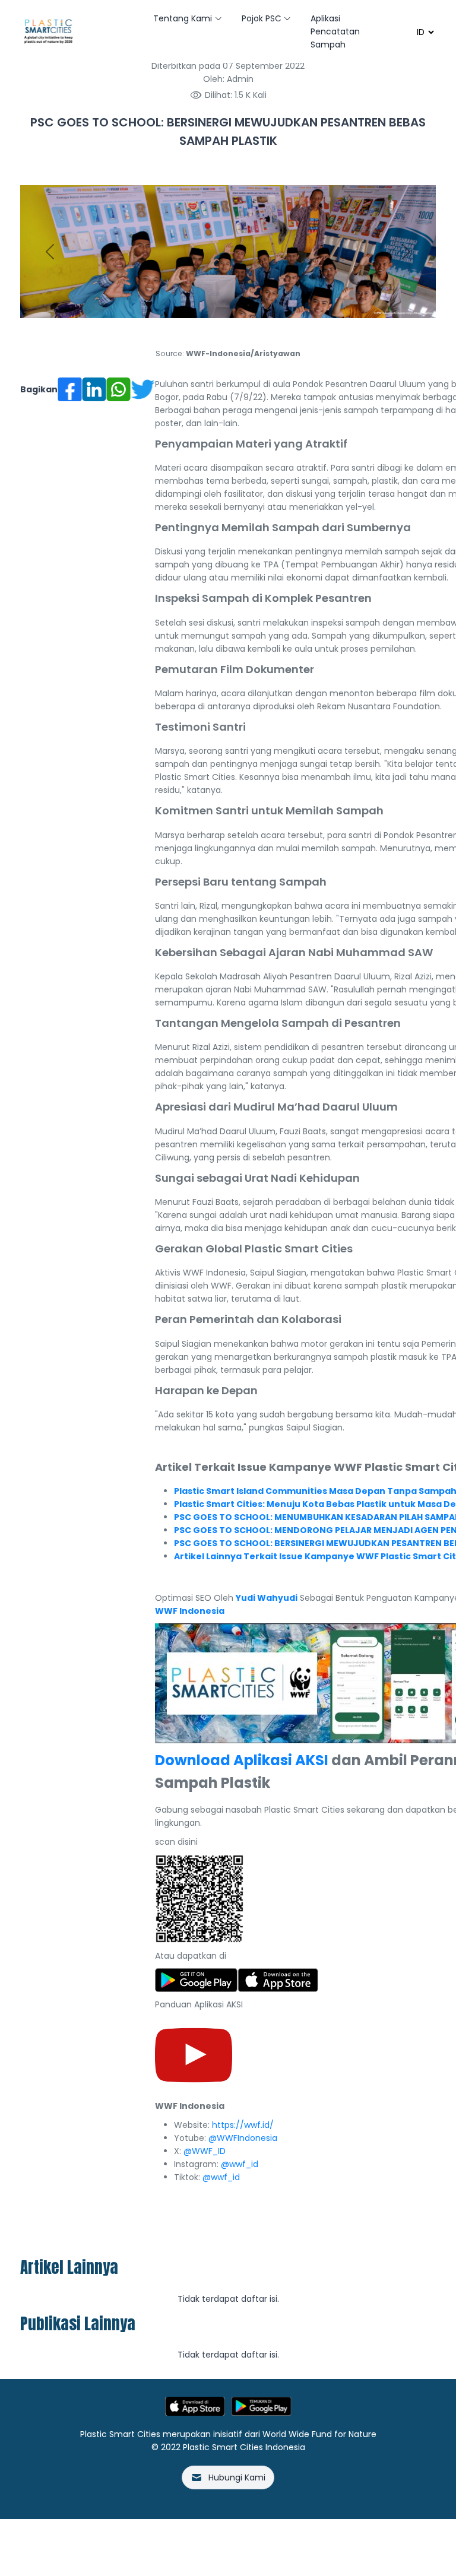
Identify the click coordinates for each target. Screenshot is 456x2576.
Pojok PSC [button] (262, 18)
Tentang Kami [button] (183, 18)
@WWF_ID (205, 2151)
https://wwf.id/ (243, 2125)
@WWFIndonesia (243, 2138)
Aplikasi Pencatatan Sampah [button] (335, 31)
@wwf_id (240, 2164)
